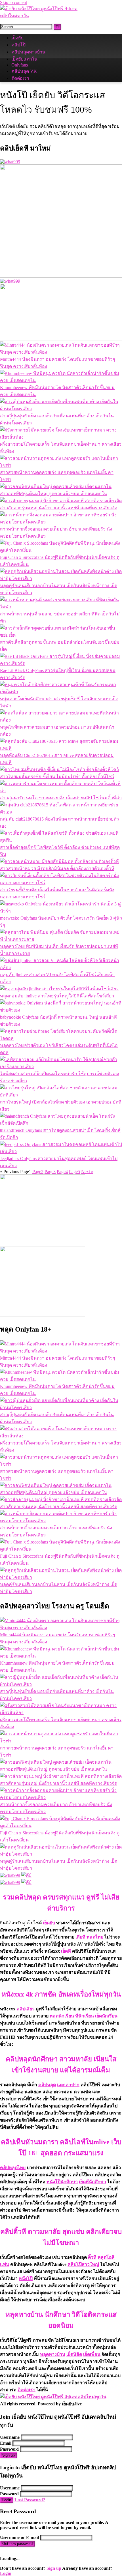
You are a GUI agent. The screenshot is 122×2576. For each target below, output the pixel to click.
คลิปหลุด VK (24, 71)
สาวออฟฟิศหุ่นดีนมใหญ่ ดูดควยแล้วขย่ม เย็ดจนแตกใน (53, 494)
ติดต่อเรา (20, 78)
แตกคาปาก (68, 2085)
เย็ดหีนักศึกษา (92, 2182)
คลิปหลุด (47, 2085)
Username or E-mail (19, 2537)
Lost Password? (30, 2500)
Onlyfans (20, 65)
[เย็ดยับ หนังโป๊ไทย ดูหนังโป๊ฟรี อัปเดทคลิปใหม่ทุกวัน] (43, 16)
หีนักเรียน (85, 2016)
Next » (87, 1172)
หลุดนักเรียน (62, 2016)
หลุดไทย (95, 1937)
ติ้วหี (92, 2257)
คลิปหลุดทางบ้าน (28, 52)
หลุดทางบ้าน (53, 2354)
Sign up (9, 2455)
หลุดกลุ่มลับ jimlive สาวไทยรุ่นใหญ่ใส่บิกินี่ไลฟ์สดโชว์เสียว (57, 996)
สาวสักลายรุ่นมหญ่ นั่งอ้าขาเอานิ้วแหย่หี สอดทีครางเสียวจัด (59, 508)
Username (10, 2437)
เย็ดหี (66, 1951)
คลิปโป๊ (18, 45)
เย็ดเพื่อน (92, 2354)
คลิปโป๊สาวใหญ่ (83, 2264)
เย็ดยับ (17, 38)
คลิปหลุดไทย (13, 2168)
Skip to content (13, 2)
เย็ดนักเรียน (106, 2016)
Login (7, 2500)
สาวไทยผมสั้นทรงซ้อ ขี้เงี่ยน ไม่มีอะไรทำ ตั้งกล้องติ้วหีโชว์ (57, 777)
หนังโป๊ (26, 2278)
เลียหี (80, 1937)
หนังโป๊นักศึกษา (62, 2182)
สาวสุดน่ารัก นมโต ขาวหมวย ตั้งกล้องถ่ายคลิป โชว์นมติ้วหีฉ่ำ (61, 798)
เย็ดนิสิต (74, 2354)
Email (6, 2443)
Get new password (17, 2544)
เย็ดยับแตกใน (24, 59)
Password (9, 2449)
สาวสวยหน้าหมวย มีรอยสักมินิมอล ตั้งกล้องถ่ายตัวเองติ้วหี (57, 869)
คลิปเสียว (26, 2009)
